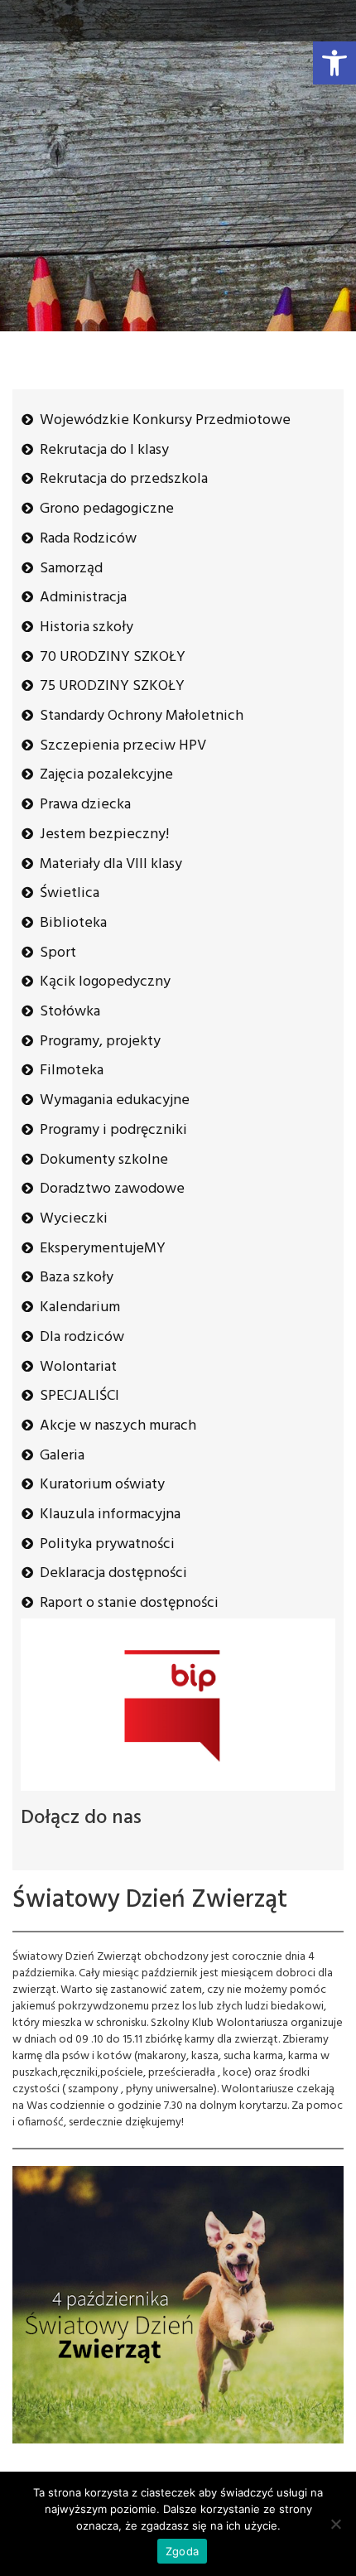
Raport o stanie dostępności (129, 1603)
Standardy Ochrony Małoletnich (142, 716)
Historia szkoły (87, 627)
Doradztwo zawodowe (112, 1189)
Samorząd (71, 569)
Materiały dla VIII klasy (111, 864)
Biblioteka (73, 923)
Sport (58, 953)
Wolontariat (78, 1367)
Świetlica (70, 893)
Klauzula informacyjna (110, 1515)
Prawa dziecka (85, 805)
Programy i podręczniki (113, 1130)
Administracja (83, 598)
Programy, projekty (100, 1042)
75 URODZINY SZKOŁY (112, 686)
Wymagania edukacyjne (115, 1100)
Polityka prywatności (107, 1544)
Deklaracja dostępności (113, 1573)
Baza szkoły (77, 1278)
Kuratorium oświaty (102, 1485)
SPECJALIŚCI (79, 1396)
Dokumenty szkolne (104, 1160)
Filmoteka (72, 1071)
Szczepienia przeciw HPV (123, 746)
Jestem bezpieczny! (104, 835)
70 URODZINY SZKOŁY (113, 657)
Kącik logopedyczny (105, 982)
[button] (334, 63)
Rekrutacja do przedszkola (124, 479)
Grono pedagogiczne (107, 509)
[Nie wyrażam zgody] (335, 2524)
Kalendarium (80, 1307)
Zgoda (182, 2551)
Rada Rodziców (88, 539)
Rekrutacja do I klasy (104, 450)
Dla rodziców (82, 1337)
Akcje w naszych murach (118, 1426)
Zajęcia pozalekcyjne (106, 775)
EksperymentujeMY (103, 1249)
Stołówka (70, 1012)
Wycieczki (74, 1219)
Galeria (62, 1456)
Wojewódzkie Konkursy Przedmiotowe (165, 420)
